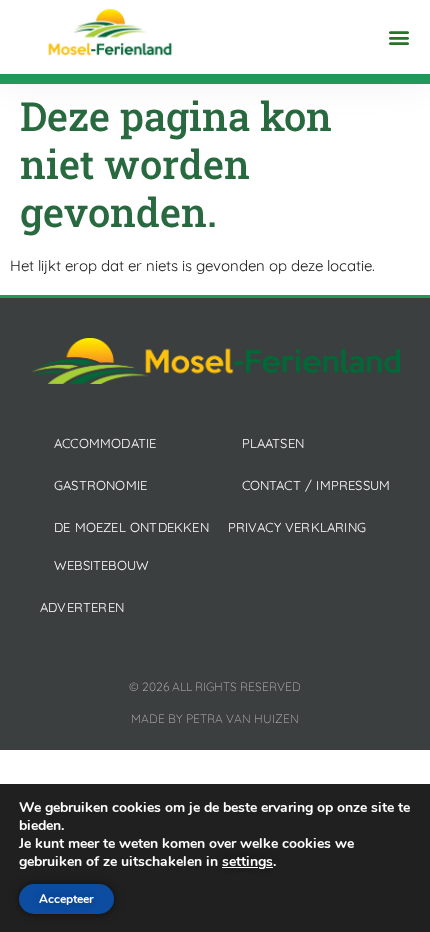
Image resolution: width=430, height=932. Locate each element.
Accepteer (66, 899)
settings (247, 862)
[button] (398, 37)
